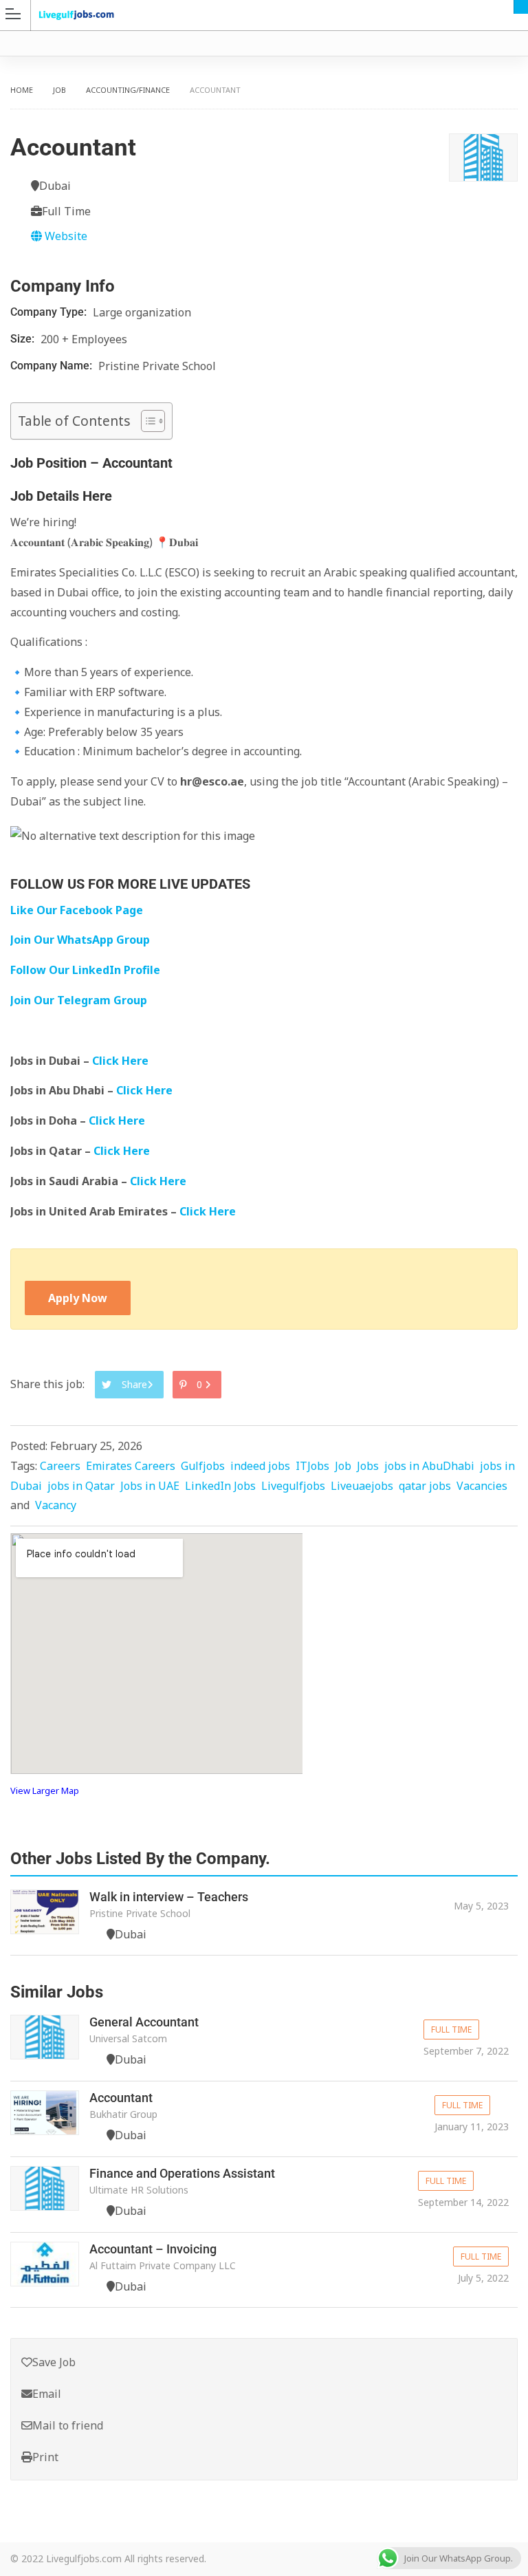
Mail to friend (68, 2425)
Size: (24, 339)
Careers (60, 1466)
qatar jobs (425, 1486)
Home (22, 90)
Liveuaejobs (362, 1486)
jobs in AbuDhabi (429, 1466)
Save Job (54, 2362)
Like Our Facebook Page (77, 910)
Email (47, 2394)
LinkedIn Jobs (220, 1486)
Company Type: (50, 312)
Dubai (521, 7)
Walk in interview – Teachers (169, 1897)
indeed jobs (260, 1466)
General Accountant (144, 2022)
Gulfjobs (203, 1466)
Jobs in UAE (150, 1486)
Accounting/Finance (128, 90)
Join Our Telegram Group (79, 1000)
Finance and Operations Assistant (182, 2173)
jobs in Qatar (81, 1486)
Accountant (121, 2098)
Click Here (122, 1061)
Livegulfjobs (293, 1486)
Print (45, 2457)
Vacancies (482, 1486)
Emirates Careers (131, 1466)
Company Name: (53, 366)
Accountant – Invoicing (153, 2249)
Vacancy (56, 1505)
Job (59, 90)
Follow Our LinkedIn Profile (85, 970)
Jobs (368, 1466)
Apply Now (78, 1298)
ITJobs (312, 1466)
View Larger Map (45, 1790)
